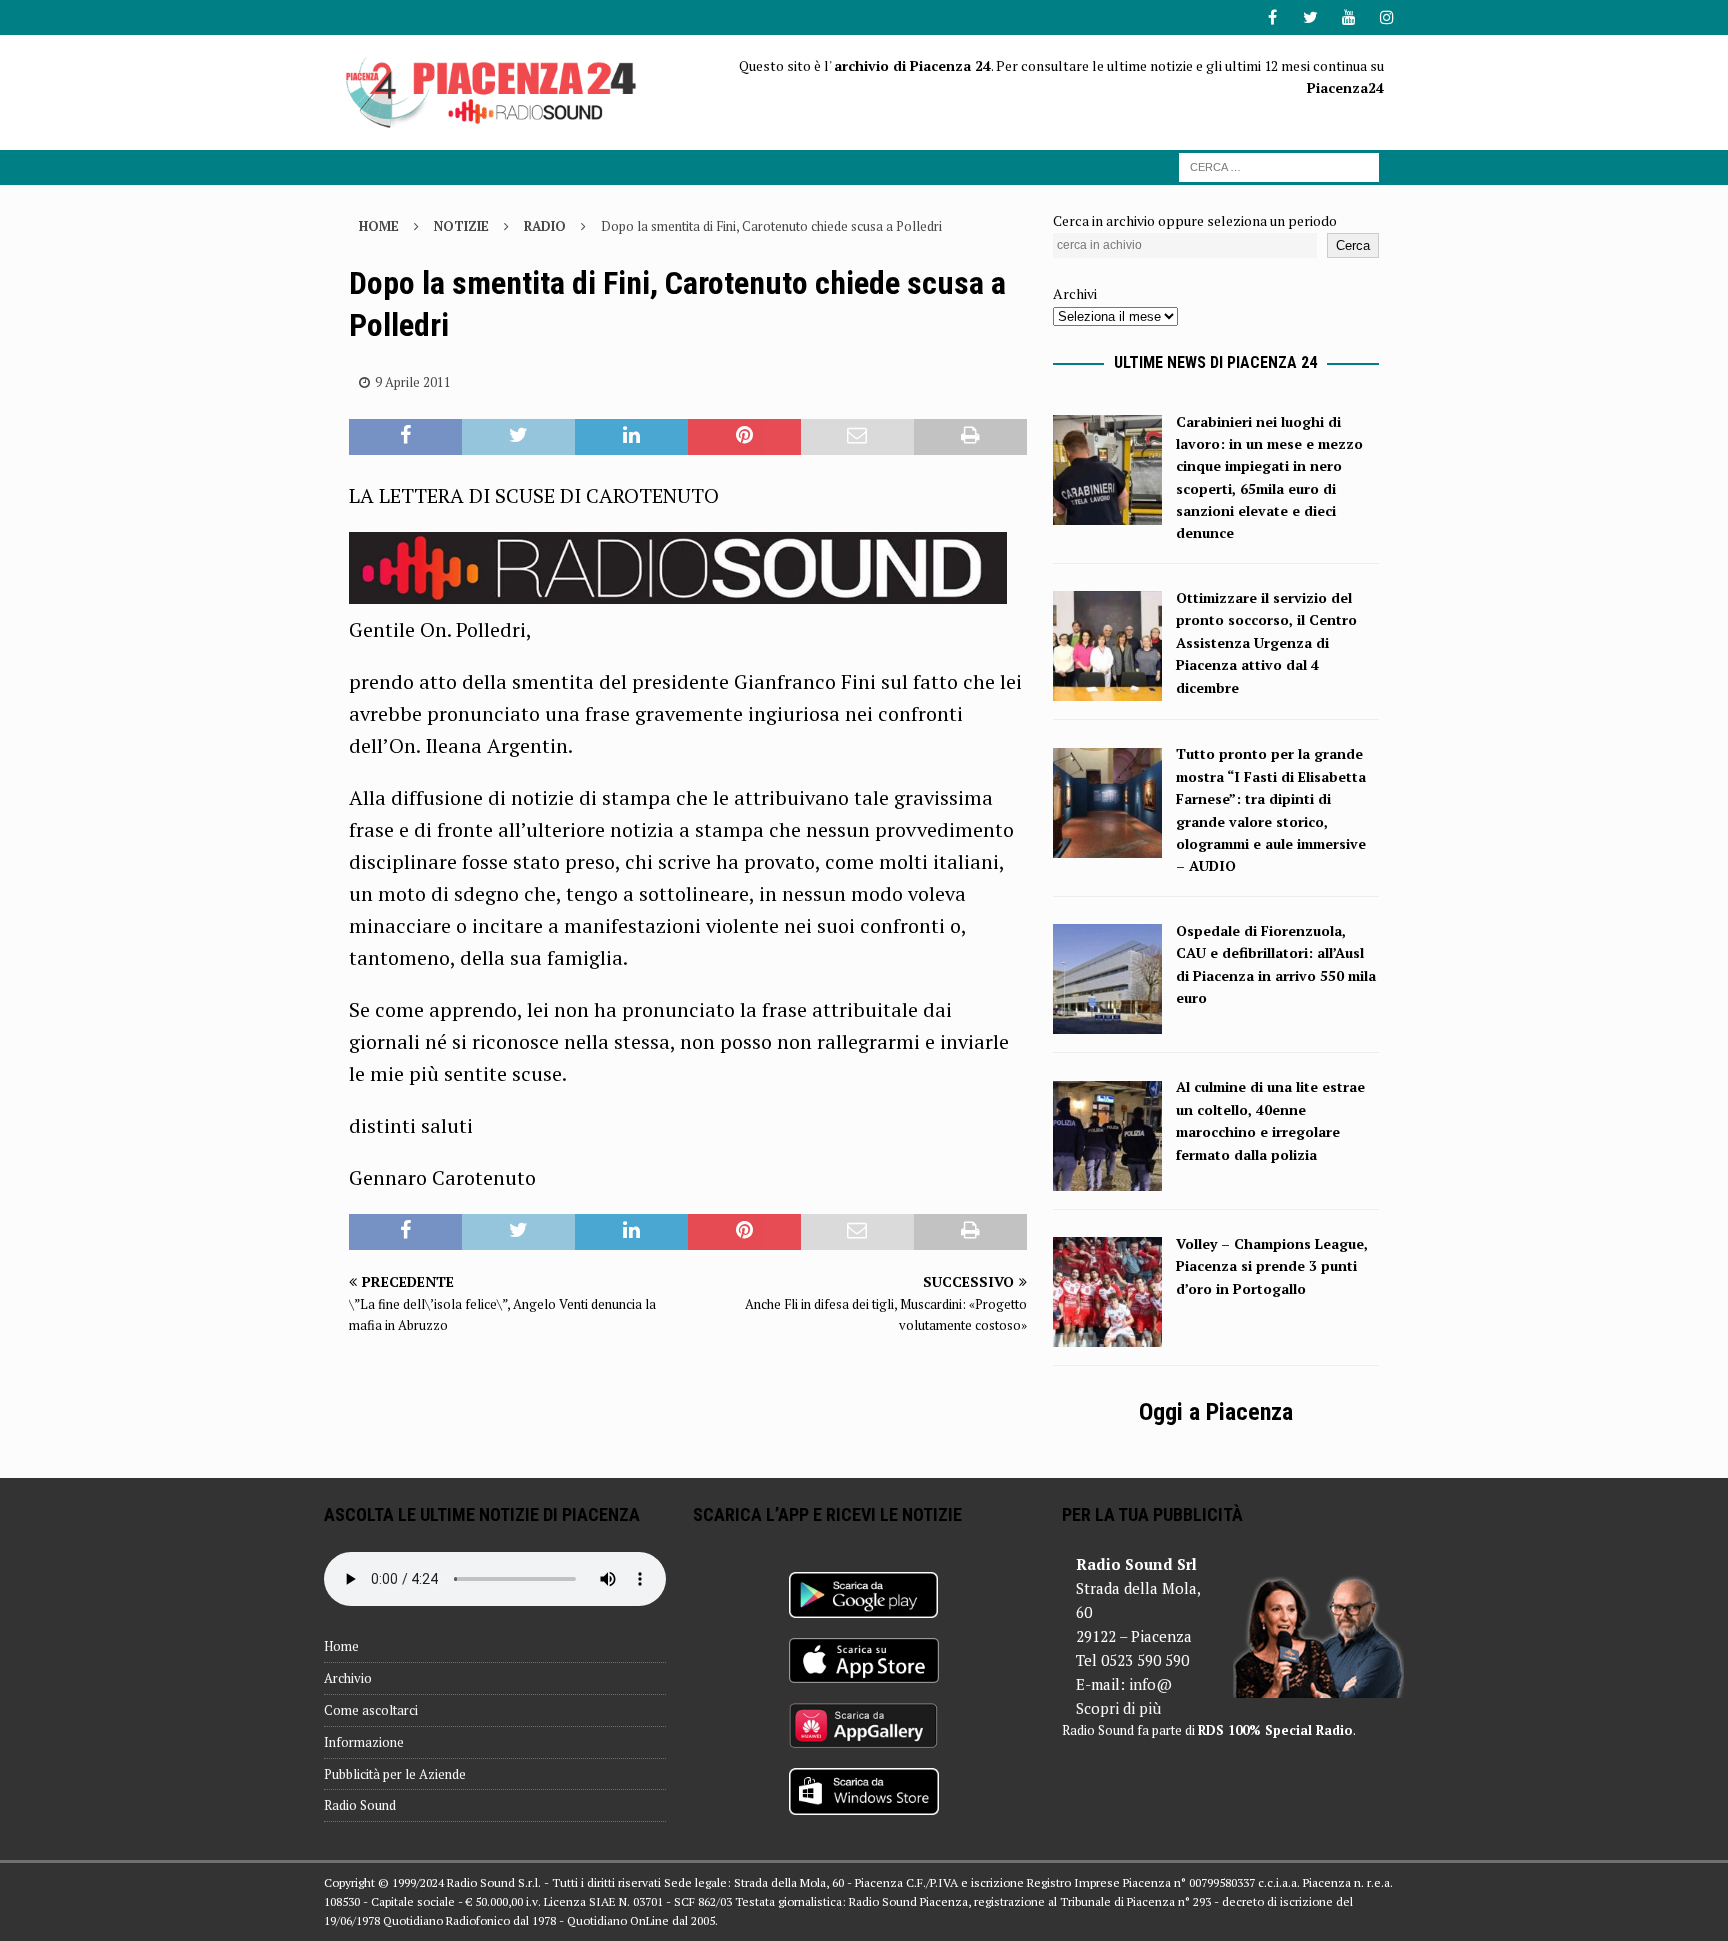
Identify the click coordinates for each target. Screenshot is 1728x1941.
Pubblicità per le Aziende (395, 1774)
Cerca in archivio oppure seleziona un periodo (1195, 220)
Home (341, 1646)
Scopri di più (1118, 1708)
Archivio (348, 1678)
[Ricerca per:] (1279, 165)
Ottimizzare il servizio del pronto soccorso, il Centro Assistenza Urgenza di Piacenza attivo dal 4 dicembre (1266, 642)
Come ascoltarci (371, 1710)
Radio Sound (360, 1805)
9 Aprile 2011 (413, 382)
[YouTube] (1348, 17)
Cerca (1353, 245)
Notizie (461, 226)
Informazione (364, 1742)
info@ (1150, 1684)
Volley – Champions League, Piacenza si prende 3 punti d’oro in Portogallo (1272, 1266)
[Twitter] (1310, 17)
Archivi (1075, 293)
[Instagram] (1386, 17)
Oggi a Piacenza (1216, 1412)
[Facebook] (1272, 17)
